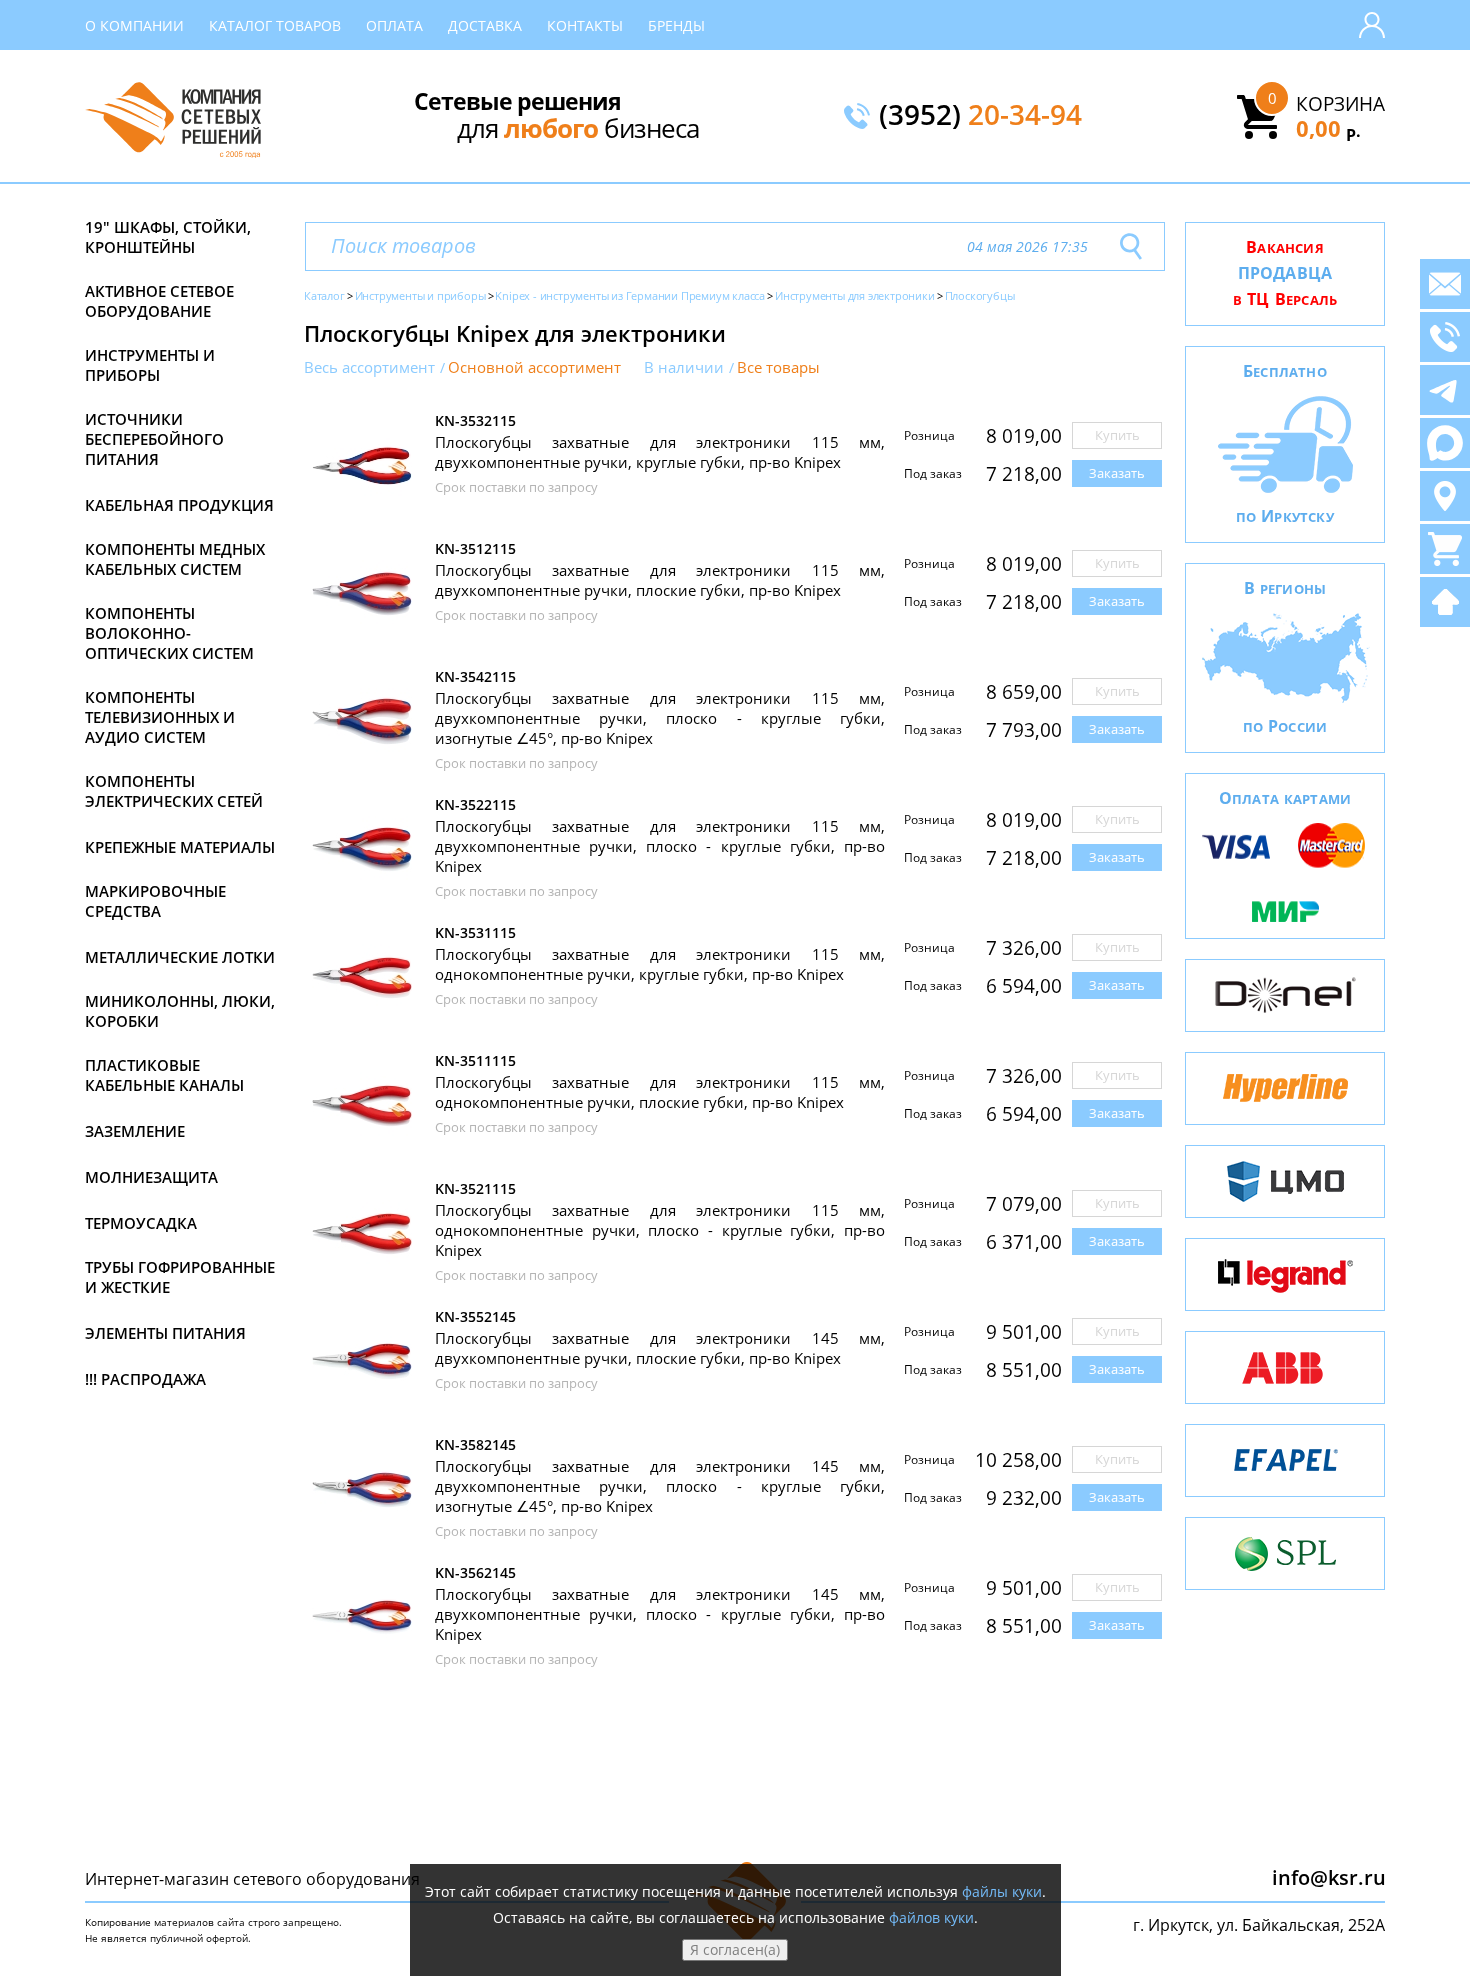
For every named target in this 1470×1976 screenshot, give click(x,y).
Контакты (585, 25)
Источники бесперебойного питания (154, 439)
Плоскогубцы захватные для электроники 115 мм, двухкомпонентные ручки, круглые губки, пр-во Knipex (660, 452)
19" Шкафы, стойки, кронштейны (168, 237)
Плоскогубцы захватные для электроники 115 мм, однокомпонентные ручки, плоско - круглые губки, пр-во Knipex (660, 1230)
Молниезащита (151, 1177)
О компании (134, 25)
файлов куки (931, 1917)
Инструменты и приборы (150, 365)
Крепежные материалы (180, 847)
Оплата (394, 25)
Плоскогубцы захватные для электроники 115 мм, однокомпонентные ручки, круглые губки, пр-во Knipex (660, 964)
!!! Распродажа (145, 1379)
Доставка (485, 25)
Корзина (1340, 104)
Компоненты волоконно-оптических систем (169, 633)
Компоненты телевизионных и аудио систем (160, 717)
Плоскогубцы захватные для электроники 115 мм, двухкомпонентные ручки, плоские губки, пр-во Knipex (660, 580)
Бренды (676, 25)
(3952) (980, 116)
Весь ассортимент (369, 367)
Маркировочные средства (155, 901)
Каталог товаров (275, 25)
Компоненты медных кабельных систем (175, 559)
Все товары (778, 367)
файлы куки (1002, 1891)
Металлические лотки (180, 957)
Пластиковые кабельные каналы (164, 1075)
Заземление (135, 1131)
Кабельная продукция (179, 505)
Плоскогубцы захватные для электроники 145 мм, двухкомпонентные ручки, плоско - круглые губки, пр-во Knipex (660, 1614)
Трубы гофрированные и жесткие (180, 1277)
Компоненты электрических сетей (174, 791)
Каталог (324, 295)
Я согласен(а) (735, 1949)
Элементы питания (165, 1333)
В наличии (684, 367)
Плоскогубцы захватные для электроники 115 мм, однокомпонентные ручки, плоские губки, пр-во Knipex (660, 1092)
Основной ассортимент (534, 367)
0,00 (1328, 128)
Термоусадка (141, 1223)
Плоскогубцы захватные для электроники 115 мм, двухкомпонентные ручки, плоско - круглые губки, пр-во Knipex (660, 846)
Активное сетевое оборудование (159, 301)
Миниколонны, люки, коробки (180, 1011)
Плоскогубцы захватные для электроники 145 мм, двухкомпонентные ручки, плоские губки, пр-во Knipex (660, 1348)
